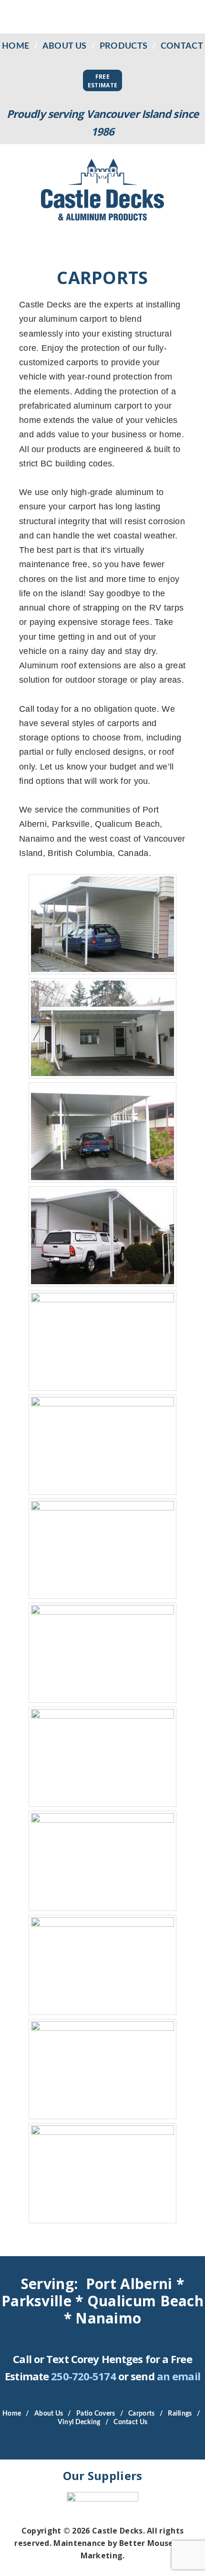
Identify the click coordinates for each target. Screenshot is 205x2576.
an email (179, 2376)
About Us (64, 46)
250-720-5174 (83, 2376)
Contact (182, 46)
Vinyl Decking (79, 2422)
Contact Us (130, 2422)
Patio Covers (96, 2414)
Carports (141, 2414)
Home (15, 46)
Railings (180, 2414)
